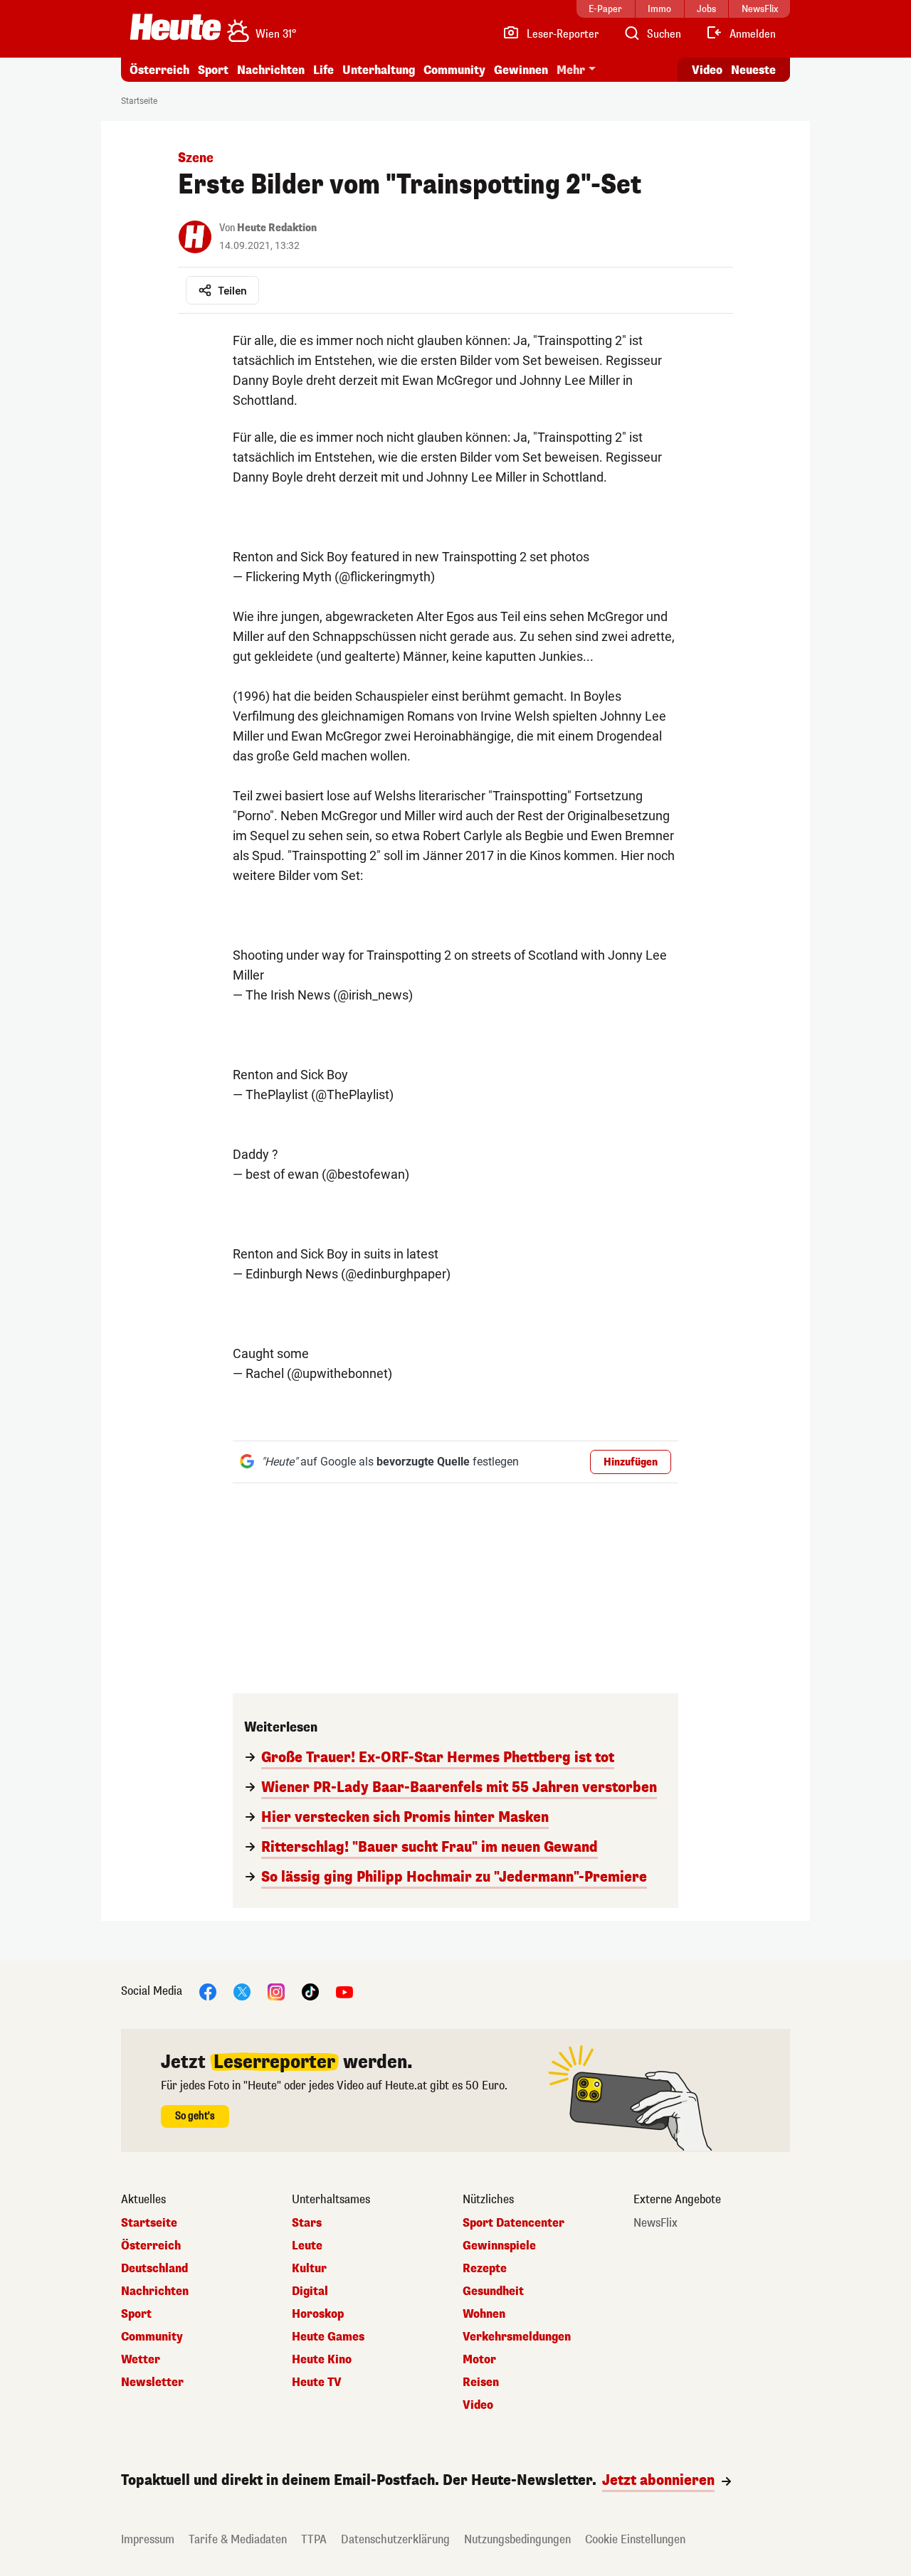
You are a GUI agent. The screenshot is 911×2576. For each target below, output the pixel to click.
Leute (307, 2246)
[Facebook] (208, 1991)
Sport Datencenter (514, 2223)
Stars (307, 2223)
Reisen (481, 2382)
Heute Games (328, 2337)
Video (707, 70)
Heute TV (317, 2382)
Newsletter (152, 2382)
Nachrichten (155, 2291)
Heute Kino (322, 2360)
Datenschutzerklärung (395, 2539)
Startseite (139, 101)
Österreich (159, 70)
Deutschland (154, 2269)
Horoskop (318, 2314)
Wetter (141, 2360)
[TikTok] (310, 1991)
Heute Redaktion (277, 228)
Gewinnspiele (499, 2246)
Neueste (753, 70)
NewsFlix (655, 2223)
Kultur (309, 2269)
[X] (242, 1991)
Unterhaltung (379, 70)
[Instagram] (276, 1991)
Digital (310, 2291)
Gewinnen (521, 70)
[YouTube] (344, 1991)
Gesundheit (493, 2291)
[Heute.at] (175, 27)
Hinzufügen (631, 1462)
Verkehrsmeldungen (517, 2337)
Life (323, 70)
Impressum (148, 2539)
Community (454, 70)
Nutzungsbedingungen (517, 2539)
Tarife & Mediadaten (238, 2539)
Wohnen (484, 2314)
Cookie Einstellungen (635, 2539)
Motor (479, 2360)
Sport (213, 70)
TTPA (314, 2539)
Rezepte (485, 2269)
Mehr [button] (571, 70)
